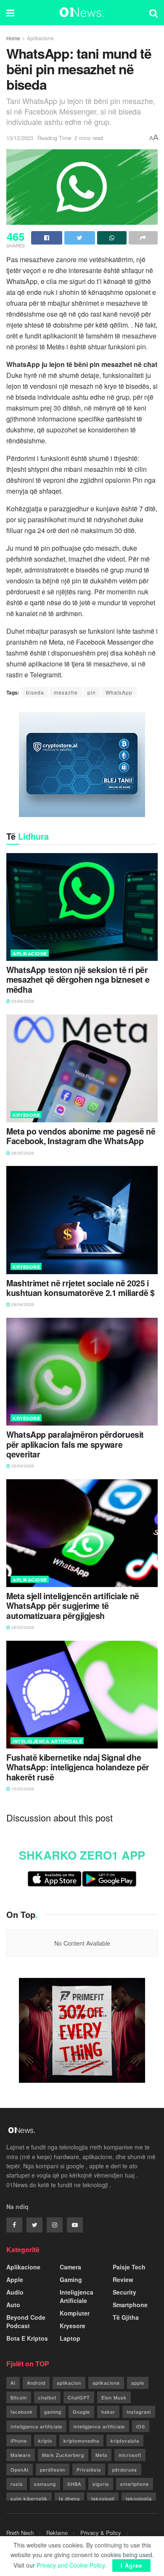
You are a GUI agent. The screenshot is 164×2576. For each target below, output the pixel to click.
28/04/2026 (22, 1304)
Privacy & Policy (101, 2533)
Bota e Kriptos (27, 2338)
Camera (70, 2267)
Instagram (139, 2412)
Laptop (70, 2338)
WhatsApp (119, 692)
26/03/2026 (22, 1627)
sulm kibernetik (29, 2498)
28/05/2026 (22, 1153)
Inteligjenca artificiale (36, 2426)
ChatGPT (79, 2397)
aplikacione (106, 2383)
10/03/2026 (22, 1789)
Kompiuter (75, 2313)
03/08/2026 (22, 1001)
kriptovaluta (125, 2441)
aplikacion (69, 2383)
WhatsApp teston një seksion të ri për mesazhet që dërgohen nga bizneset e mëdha (78, 980)
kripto (45, 2441)
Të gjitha (126, 2317)
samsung (45, 2484)
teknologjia (139, 2498)
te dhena (69, 2498)
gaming (53, 2412)
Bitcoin (19, 2397)
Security (124, 2292)
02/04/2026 (22, 1466)
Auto (13, 2305)
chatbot (47, 2397)
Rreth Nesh (20, 2533)
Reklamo (57, 2533)
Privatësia (89, 2469)
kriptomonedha (81, 2441)
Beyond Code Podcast (26, 2321)
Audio (15, 2292)
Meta (101, 2455)
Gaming (71, 2279)
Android (36, 2383)
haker (108, 2412)
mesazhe (66, 692)
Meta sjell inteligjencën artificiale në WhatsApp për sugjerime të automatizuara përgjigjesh (73, 1606)
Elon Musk (114, 2397)
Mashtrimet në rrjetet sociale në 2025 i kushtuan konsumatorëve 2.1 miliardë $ (81, 1288)
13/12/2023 (20, 138)
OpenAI (20, 2469)
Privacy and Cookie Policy (71, 2565)
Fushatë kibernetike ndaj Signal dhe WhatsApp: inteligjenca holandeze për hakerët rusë (78, 1767)
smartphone (135, 2484)
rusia (17, 2484)
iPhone (19, 2441)
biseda (35, 692)
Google (81, 2412)
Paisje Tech (129, 2267)
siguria (101, 2484)
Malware (21, 2455)
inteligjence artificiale (99, 2426)
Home (13, 38)
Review (123, 2279)
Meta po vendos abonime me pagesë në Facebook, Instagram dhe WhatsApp (81, 1136)
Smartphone (130, 2305)
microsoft (130, 2455)
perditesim (53, 2469)
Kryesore (26, 1115)
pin (92, 692)
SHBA (74, 2484)
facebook (22, 2412)
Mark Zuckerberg (63, 2455)
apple (138, 2383)
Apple (15, 2279)
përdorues (125, 2469)
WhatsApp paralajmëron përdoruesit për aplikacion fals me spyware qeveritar (75, 1444)
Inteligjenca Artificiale (47, 1741)
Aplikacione (40, 38)
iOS (141, 2426)
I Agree (131, 2565)
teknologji (103, 2498)
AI (13, 2383)
